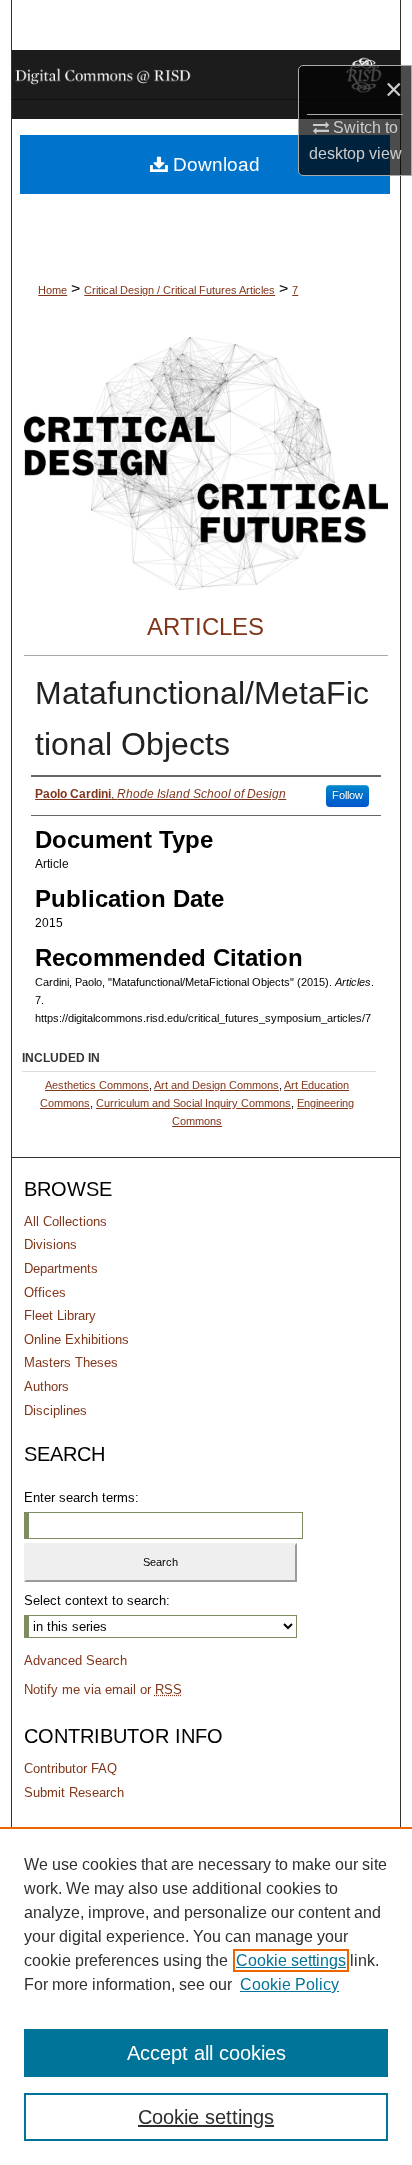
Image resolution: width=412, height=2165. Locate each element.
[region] (206, 1996)
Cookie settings (291, 1960)
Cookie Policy (289, 1984)
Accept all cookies (206, 2053)
